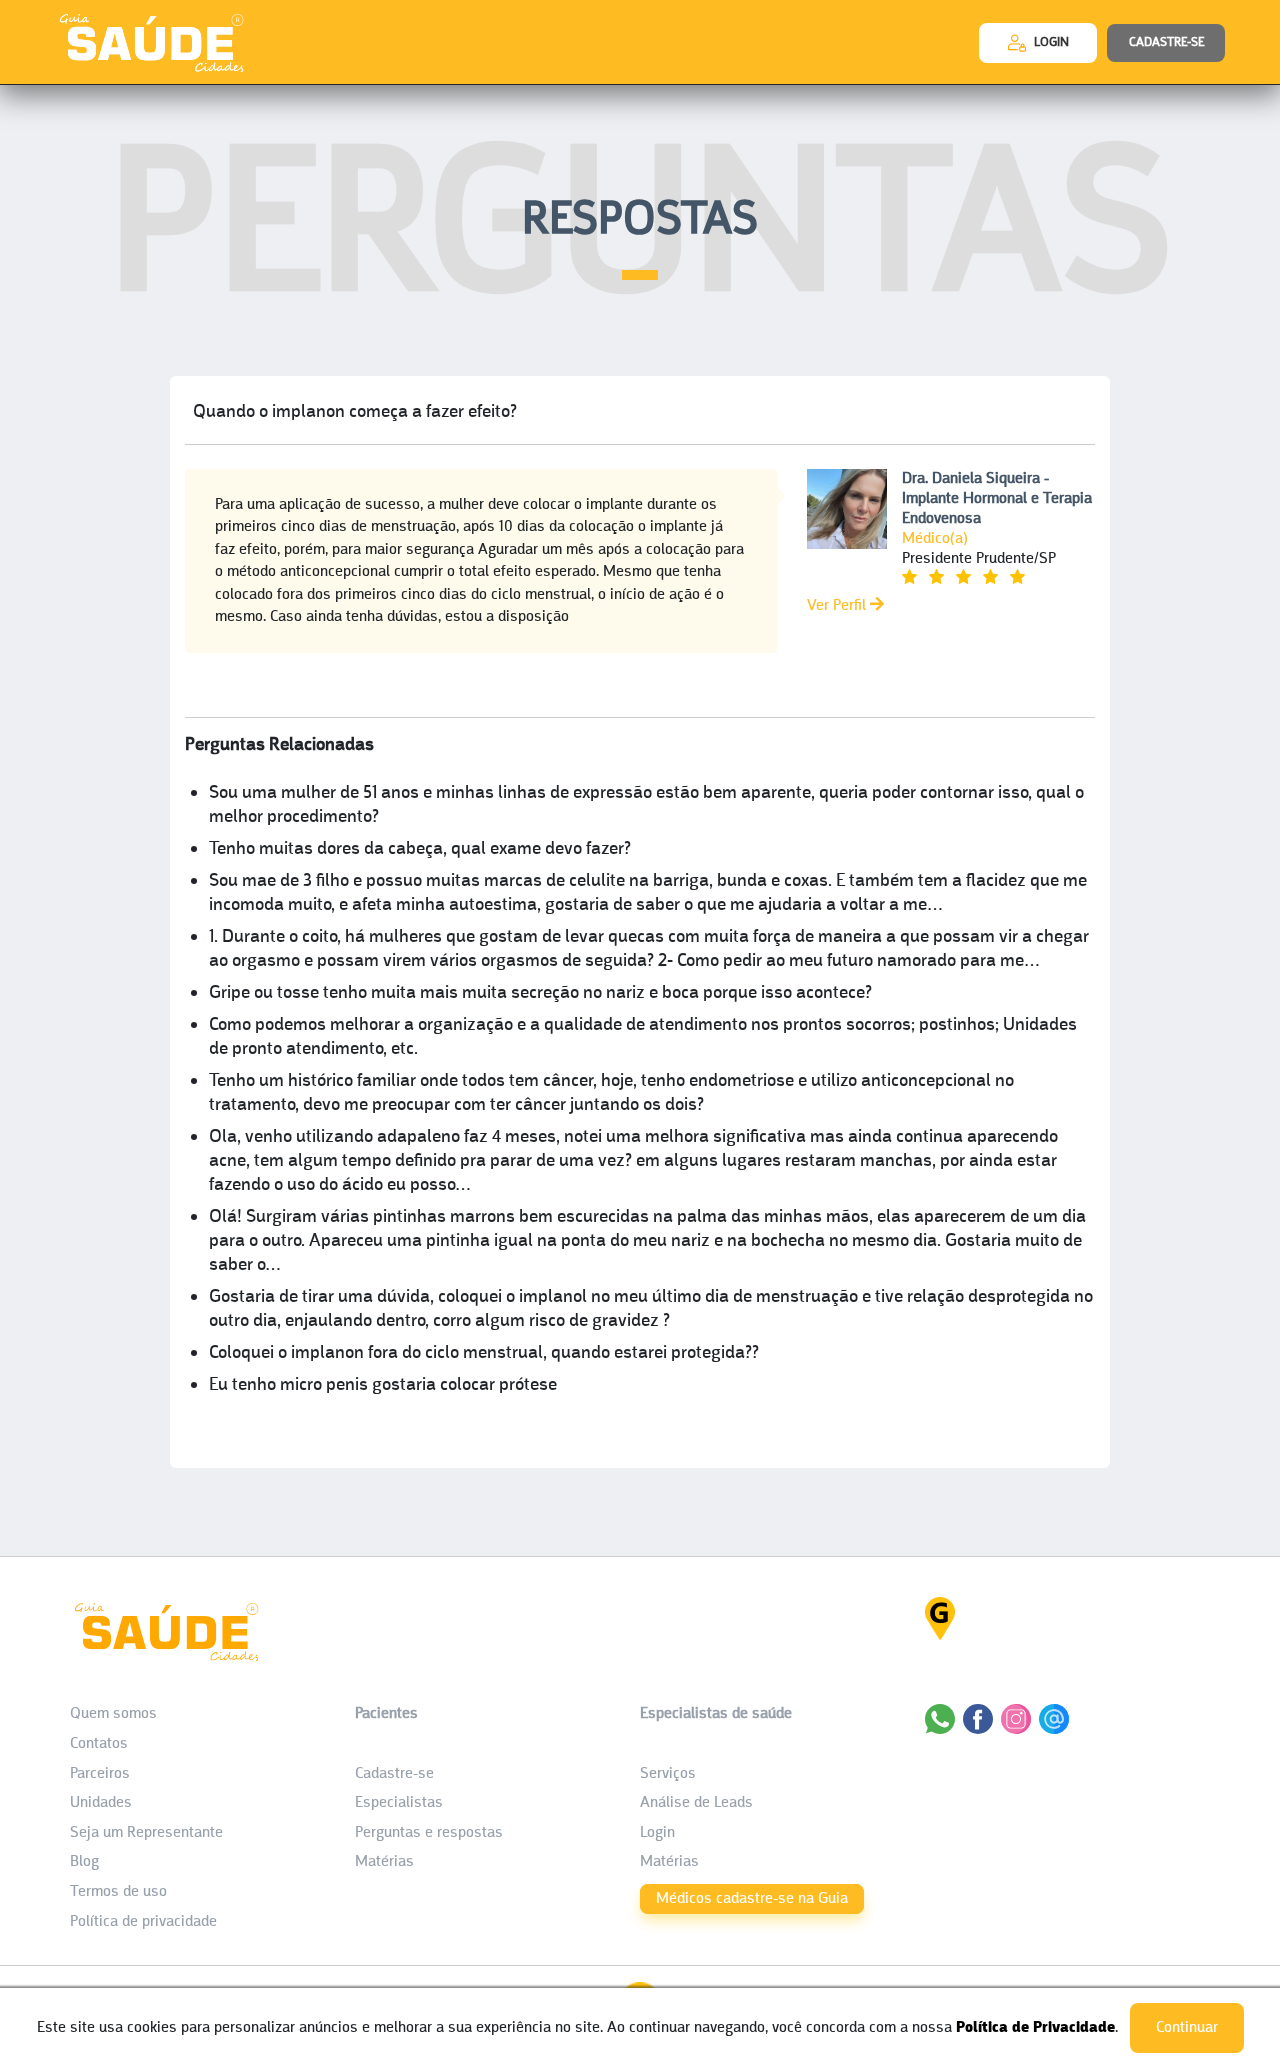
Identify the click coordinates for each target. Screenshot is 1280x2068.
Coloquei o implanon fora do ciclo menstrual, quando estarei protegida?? (484, 1353)
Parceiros (100, 1774)
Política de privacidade (143, 1922)
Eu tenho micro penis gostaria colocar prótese (383, 1385)
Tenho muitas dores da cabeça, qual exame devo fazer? (420, 849)
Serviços (668, 1774)
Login (657, 1833)
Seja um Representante (146, 1833)
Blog (84, 1862)
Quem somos (113, 1714)
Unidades (101, 1803)
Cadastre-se (394, 1774)
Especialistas (399, 1803)
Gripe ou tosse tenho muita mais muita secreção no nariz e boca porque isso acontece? (540, 993)
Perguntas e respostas (429, 1833)
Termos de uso (118, 1892)
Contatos (99, 1744)
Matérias (384, 1862)
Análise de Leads (696, 1803)
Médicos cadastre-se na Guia (752, 1899)
